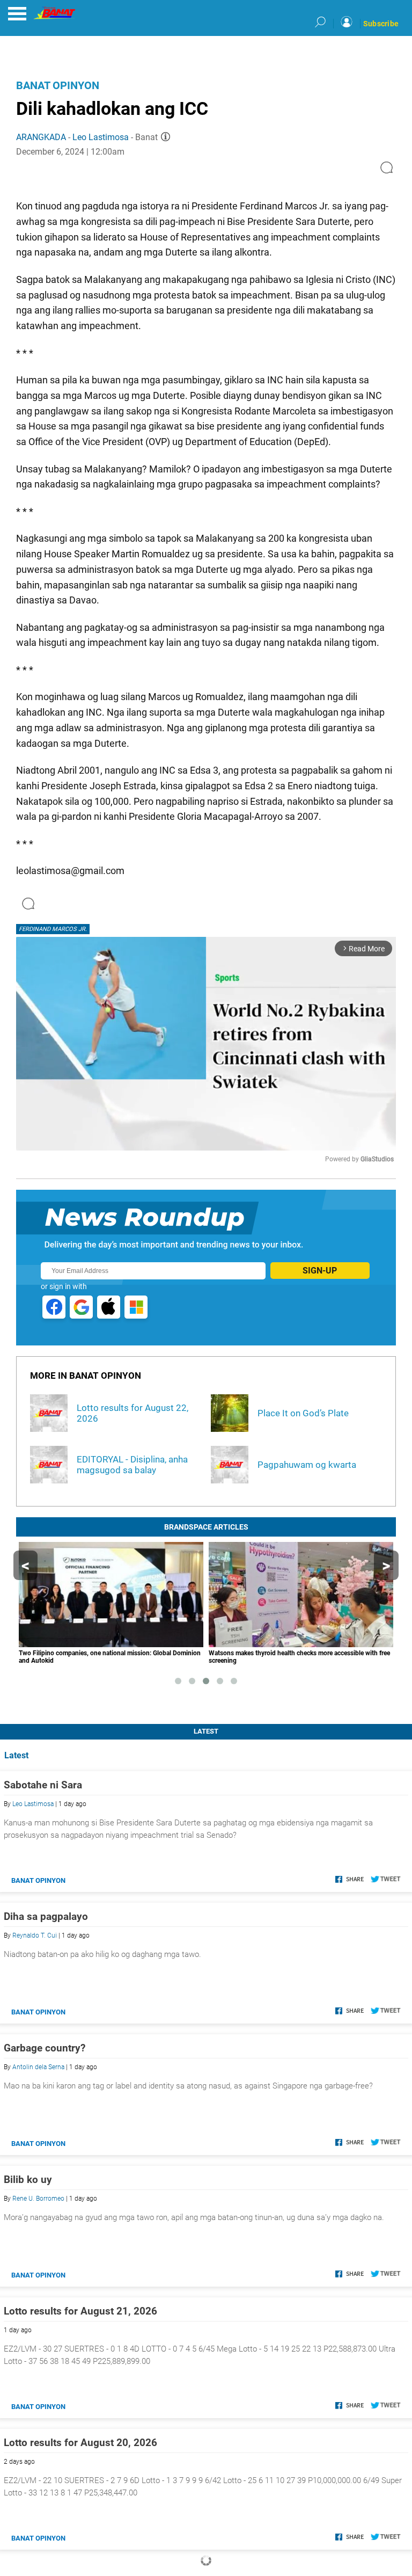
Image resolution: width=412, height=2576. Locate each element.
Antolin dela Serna (38, 2067)
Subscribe (381, 24)
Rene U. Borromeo (38, 2199)
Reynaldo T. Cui (35, 1935)
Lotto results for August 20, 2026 (80, 2443)
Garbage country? (45, 2048)
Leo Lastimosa (101, 137)
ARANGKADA (41, 137)
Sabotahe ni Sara (43, 1785)
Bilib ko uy (28, 2180)
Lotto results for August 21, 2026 (80, 2311)
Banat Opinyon (58, 85)
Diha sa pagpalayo (46, 1916)
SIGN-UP (320, 1271)
